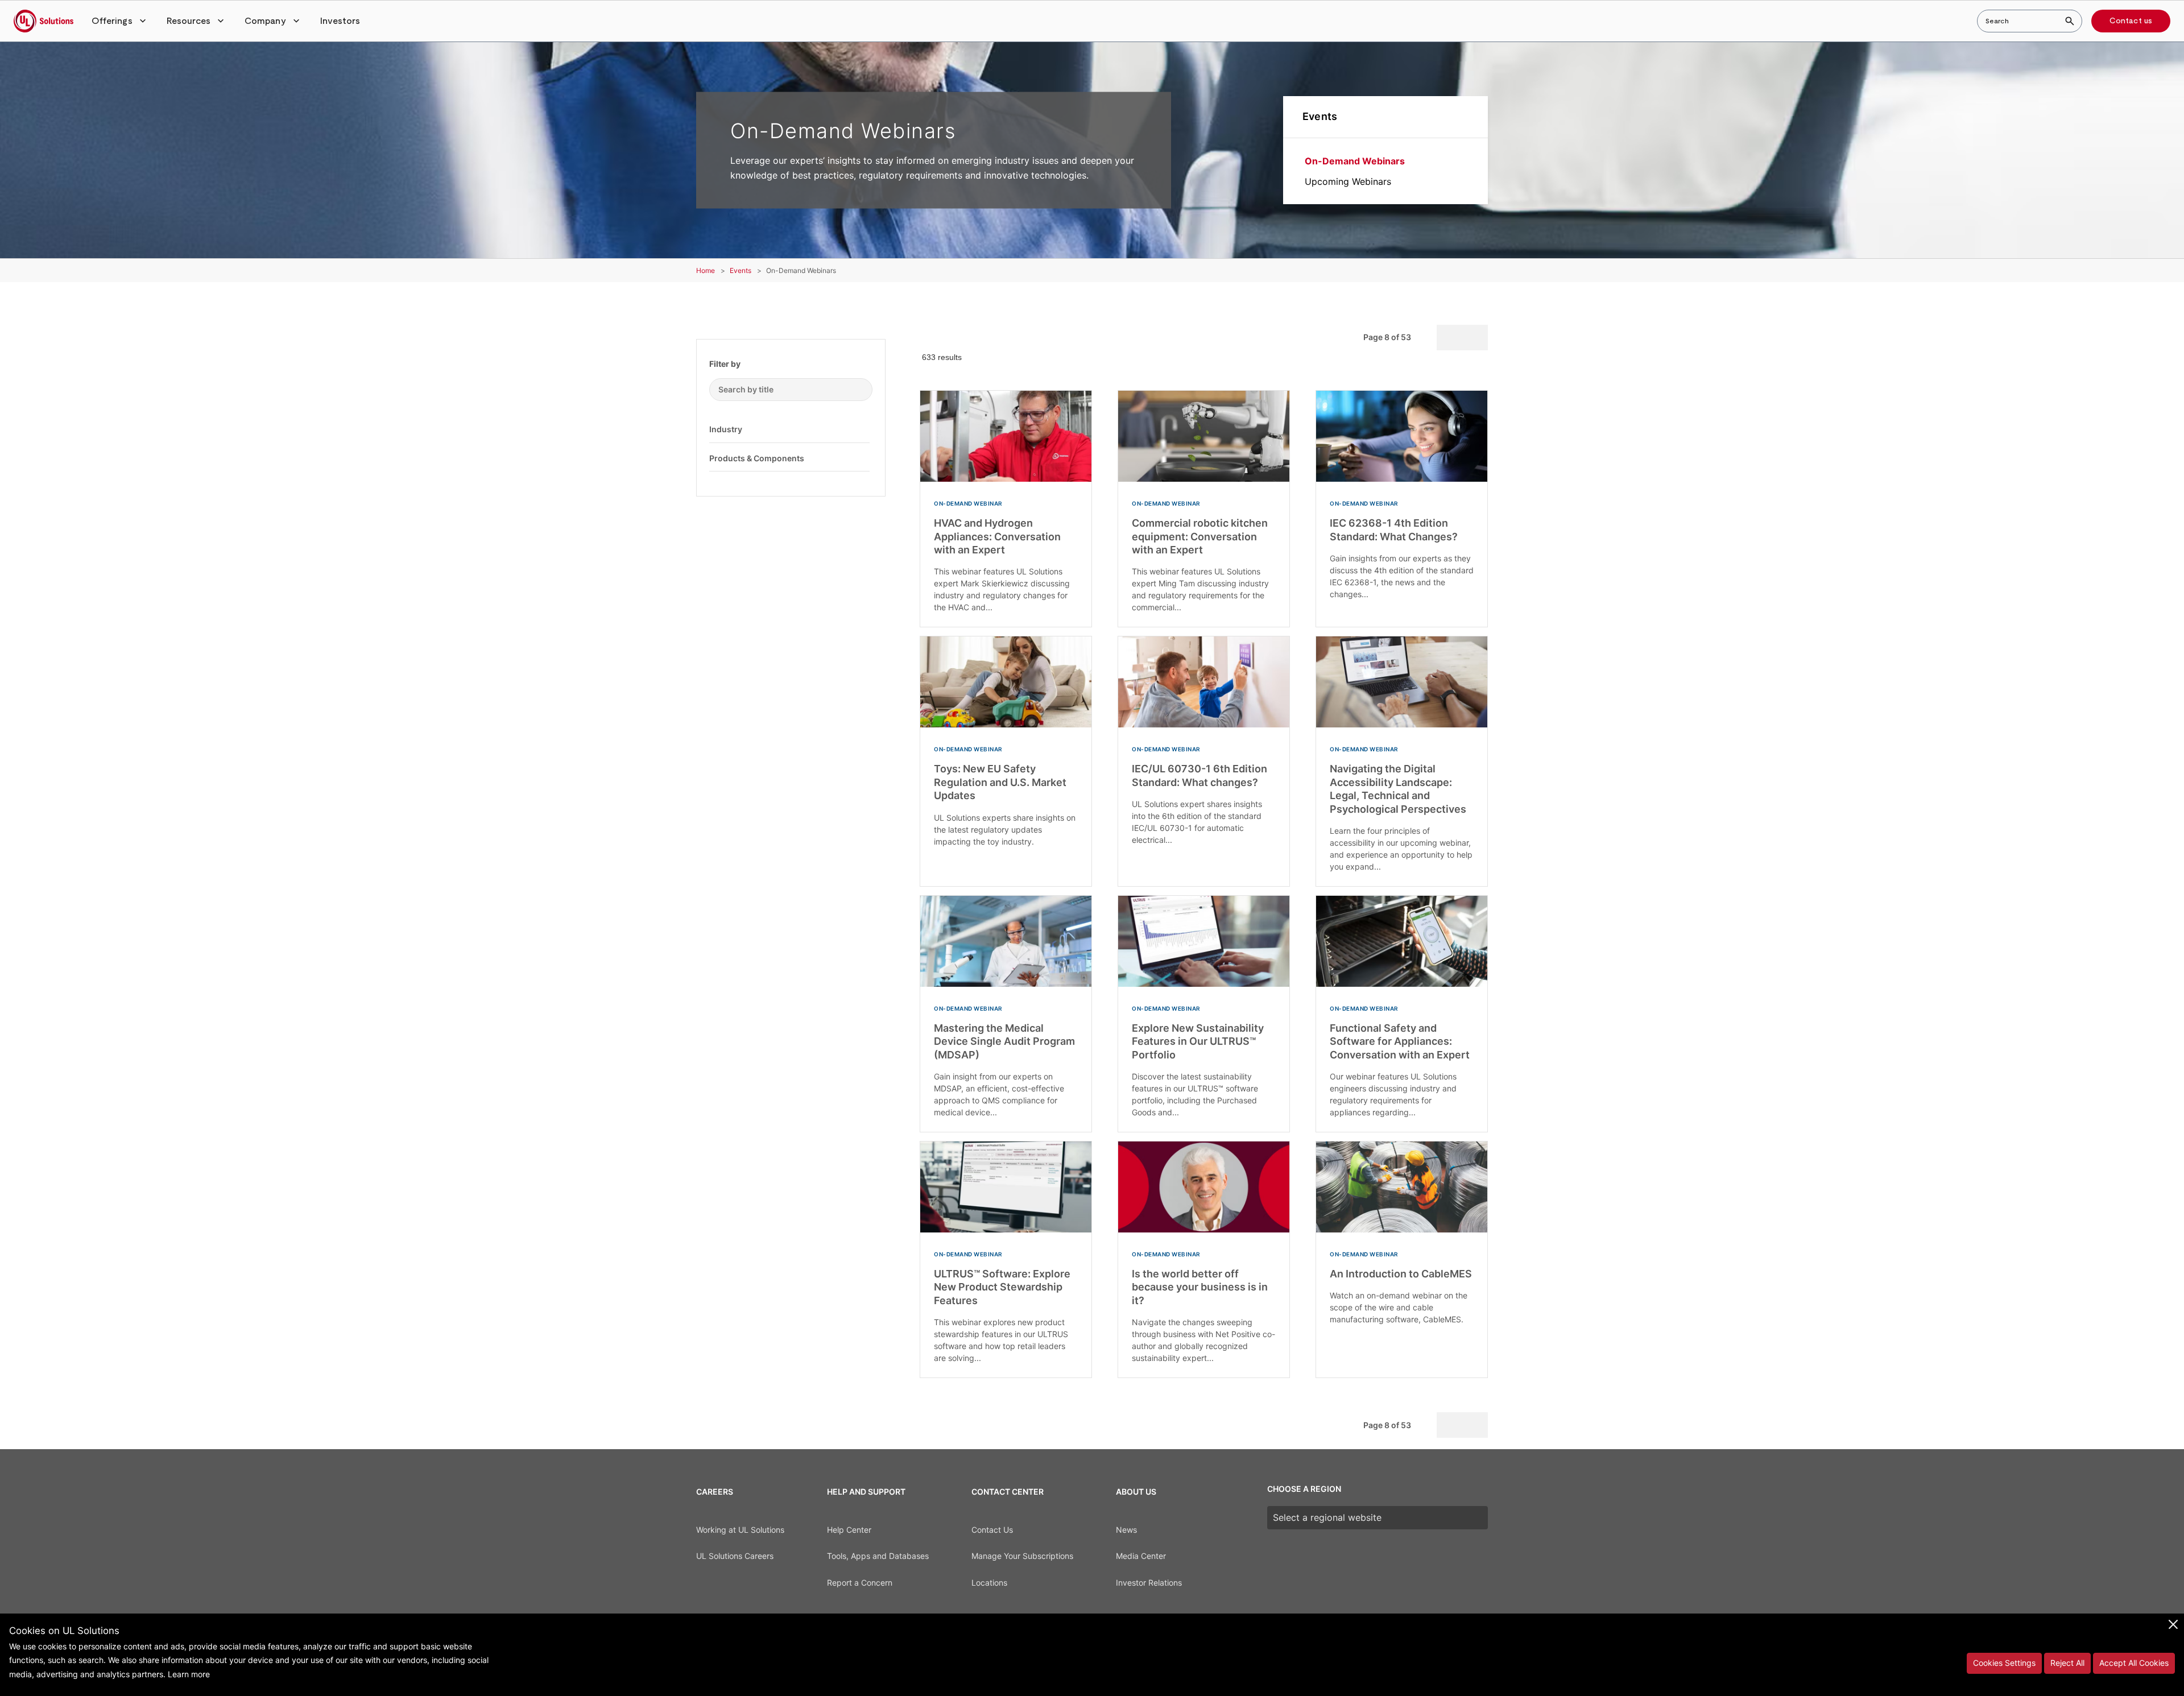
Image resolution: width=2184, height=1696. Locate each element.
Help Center (849, 1530)
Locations (989, 1583)
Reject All (2067, 1663)
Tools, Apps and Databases (878, 1556)
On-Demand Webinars (1355, 161)
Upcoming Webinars (1348, 181)
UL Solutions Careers (735, 1556)
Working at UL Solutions (740, 1530)
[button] (120, 21)
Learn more (189, 1674)
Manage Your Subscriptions (1022, 1556)
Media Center (1141, 1556)
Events (1320, 116)
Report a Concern (860, 1583)
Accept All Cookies (2134, 1663)
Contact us (2131, 21)
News (1126, 1530)
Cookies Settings (2004, 1663)
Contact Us (992, 1530)
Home (706, 270)
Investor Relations (1149, 1583)
